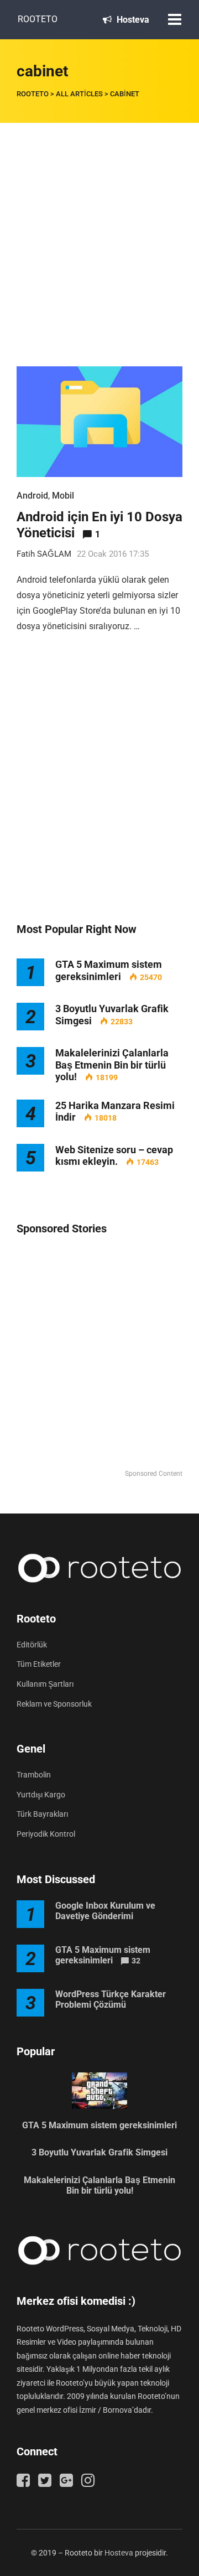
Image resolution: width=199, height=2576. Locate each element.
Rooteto (38, 19)
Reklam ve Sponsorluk (54, 1704)
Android (32, 496)
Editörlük (32, 1645)
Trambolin (34, 1775)
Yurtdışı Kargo (41, 1795)
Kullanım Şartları (45, 1684)
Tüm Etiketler (39, 1664)
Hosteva (132, 20)
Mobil (63, 496)
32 (136, 1961)
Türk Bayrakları (42, 1814)
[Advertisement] (99, 228)
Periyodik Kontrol (46, 1834)
